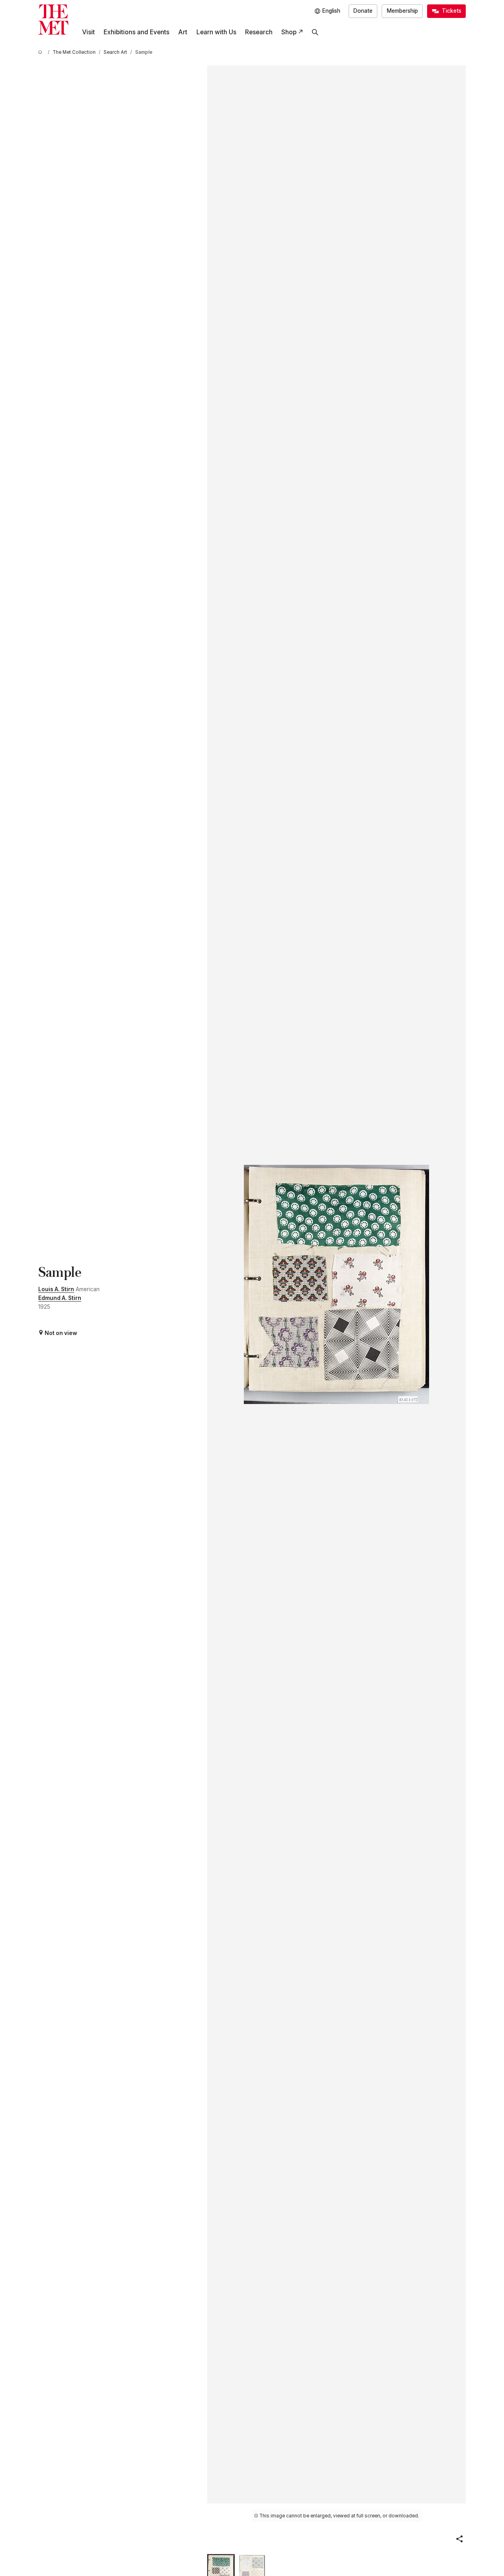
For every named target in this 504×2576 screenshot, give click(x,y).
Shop (289, 32)
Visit (88, 32)
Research (259, 32)
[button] (459, 2539)
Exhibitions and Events (136, 32)
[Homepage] (53, 20)
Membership (402, 11)
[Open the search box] (315, 32)
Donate (363, 11)
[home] (41, 52)
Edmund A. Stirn (60, 1298)
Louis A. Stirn (56, 1289)
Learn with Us (216, 32)
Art (183, 32)
